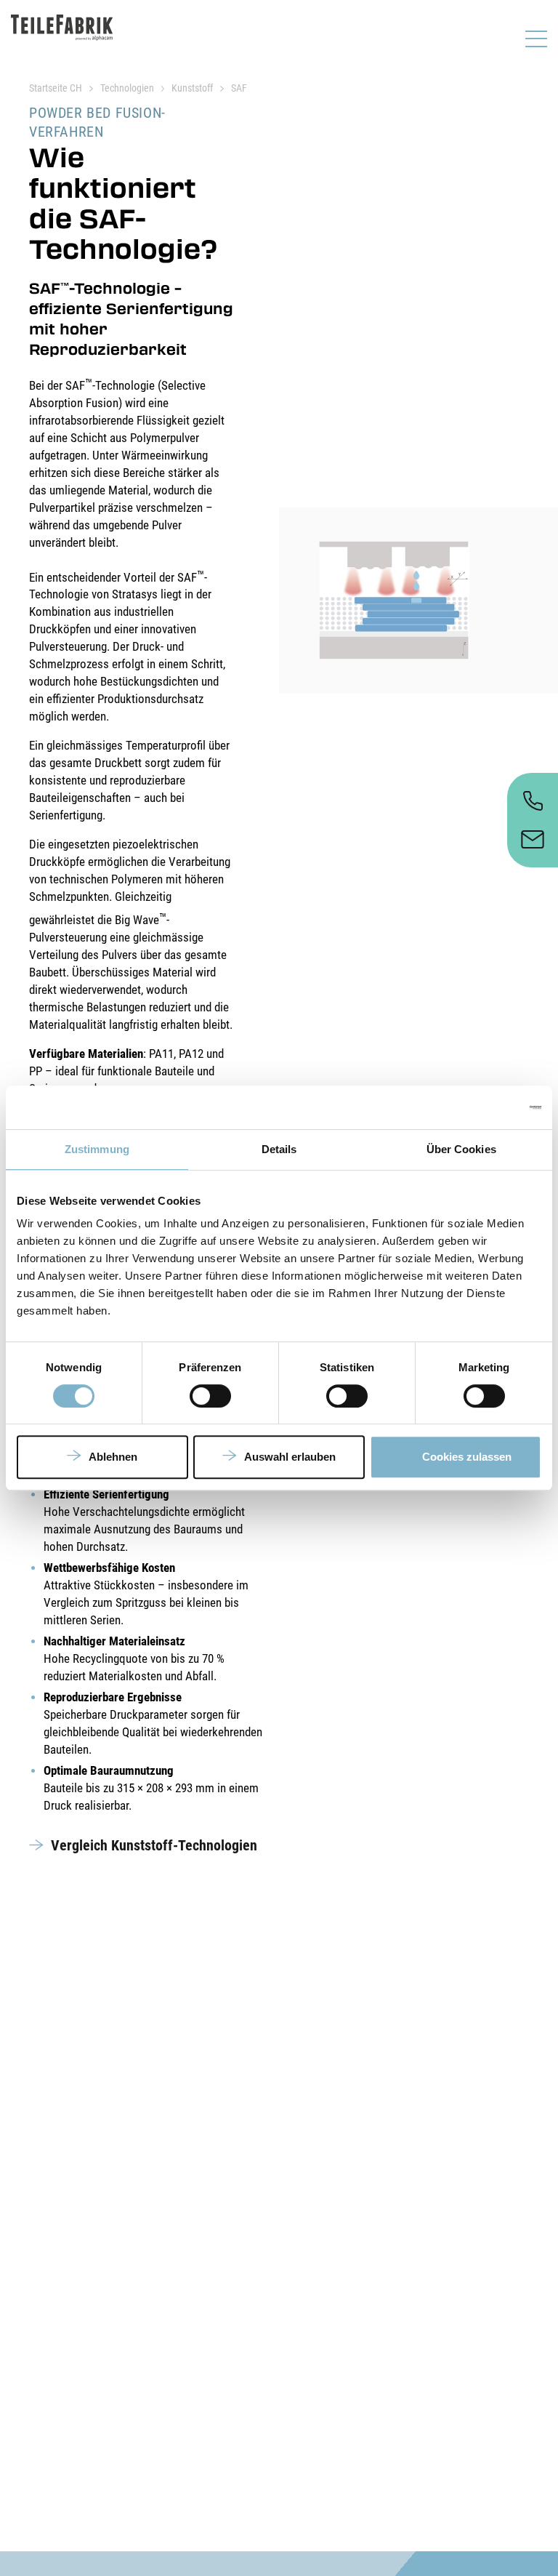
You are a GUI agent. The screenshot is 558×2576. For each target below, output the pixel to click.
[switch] (210, 1396)
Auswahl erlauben (290, 1457)
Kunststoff (192, 88)
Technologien (127, 88)
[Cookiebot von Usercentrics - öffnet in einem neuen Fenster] (478, 1107)
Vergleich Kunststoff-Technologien (154, 1845)
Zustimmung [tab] (97, 1149)
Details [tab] (279, 1149)
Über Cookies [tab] (461, 1149)
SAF (239, 88)
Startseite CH (56, 88)
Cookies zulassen (467, 1457)
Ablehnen (113, 1457)
